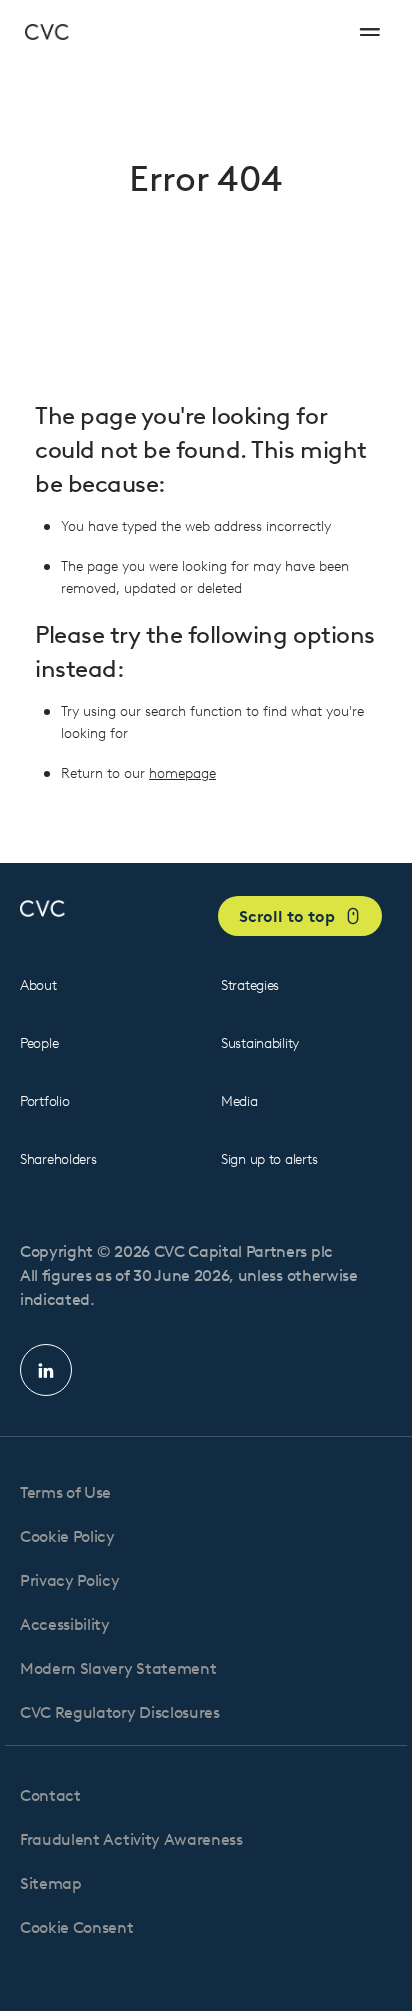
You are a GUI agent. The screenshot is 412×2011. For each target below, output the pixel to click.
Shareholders (58, 1159)
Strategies (250, 985)
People (39, 1043)
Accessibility (65, 1624)
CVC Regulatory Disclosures (120, 1712)
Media (239, 1101)
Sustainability (260, 1043)
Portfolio (44, 1101)
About (38, 985)
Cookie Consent (77, 1927)
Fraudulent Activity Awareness (131, 1839)
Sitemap (51, 1883)
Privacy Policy (70, 1580)
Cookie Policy (67, 1536)
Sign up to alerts (269, 1159)
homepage (182, 773)
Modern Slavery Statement (118, 1668)
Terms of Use (65, 1492)
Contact (50, 1795)
